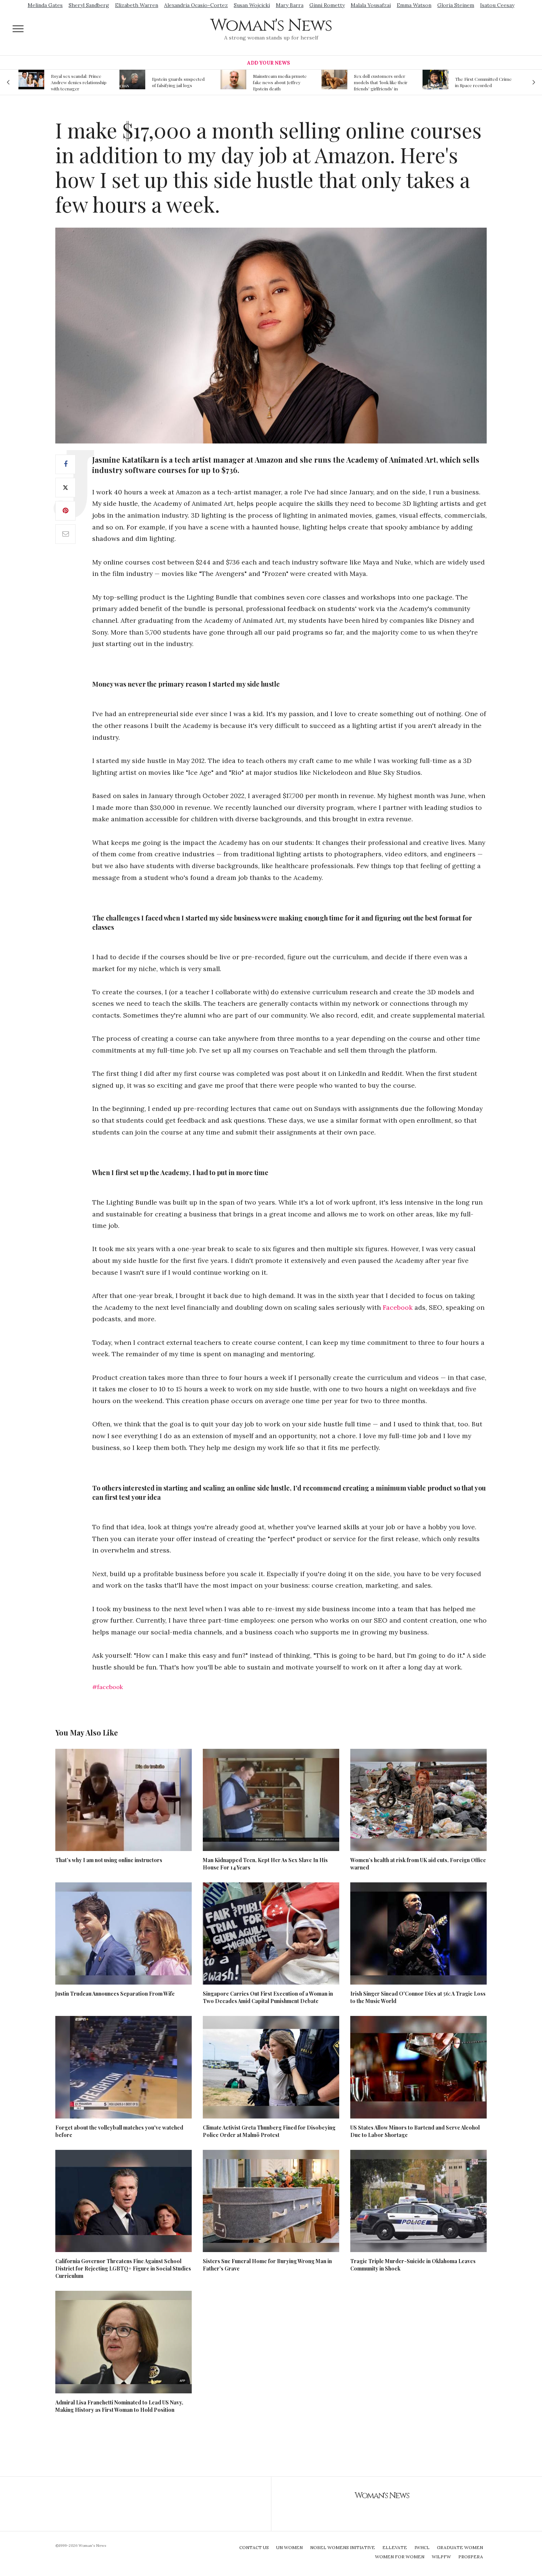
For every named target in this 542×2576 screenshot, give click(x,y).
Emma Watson (414, 5)
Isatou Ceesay (497, 5)
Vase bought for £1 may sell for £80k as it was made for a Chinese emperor (483, 82)
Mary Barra (290, 5)
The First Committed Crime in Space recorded (382, 82)
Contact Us (254, 2547)
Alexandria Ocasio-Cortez (196, 5)
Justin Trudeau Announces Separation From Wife (115, 1994)
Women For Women (400, 2557)
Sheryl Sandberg (89, 5)
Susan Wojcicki (252, 5)
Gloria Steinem (456, 5)
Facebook (398, 1307)
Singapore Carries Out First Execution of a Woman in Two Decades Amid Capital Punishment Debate (268, 1997)
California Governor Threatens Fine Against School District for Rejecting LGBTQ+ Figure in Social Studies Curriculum (123, 2268)
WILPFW (441, 2557)
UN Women (289, 2547)
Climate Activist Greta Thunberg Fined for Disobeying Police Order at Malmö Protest (269, 2131)
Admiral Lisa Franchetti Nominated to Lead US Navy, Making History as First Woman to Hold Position (119, 2406)
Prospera (471, 2557)
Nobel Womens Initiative (343, 2547)
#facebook (107, 1687)
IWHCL (422, 2547)
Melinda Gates (45, 5)
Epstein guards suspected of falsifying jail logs (77, 82)
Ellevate (395, 2547)
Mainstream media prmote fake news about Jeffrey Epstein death (179, 82)
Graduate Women (460, 2547)
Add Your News (268, 63)
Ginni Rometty (327, 5)
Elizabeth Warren (137, 5)
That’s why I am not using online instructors (109, 1860)
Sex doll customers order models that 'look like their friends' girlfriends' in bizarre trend (280, 82)
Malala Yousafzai (371, 5)
